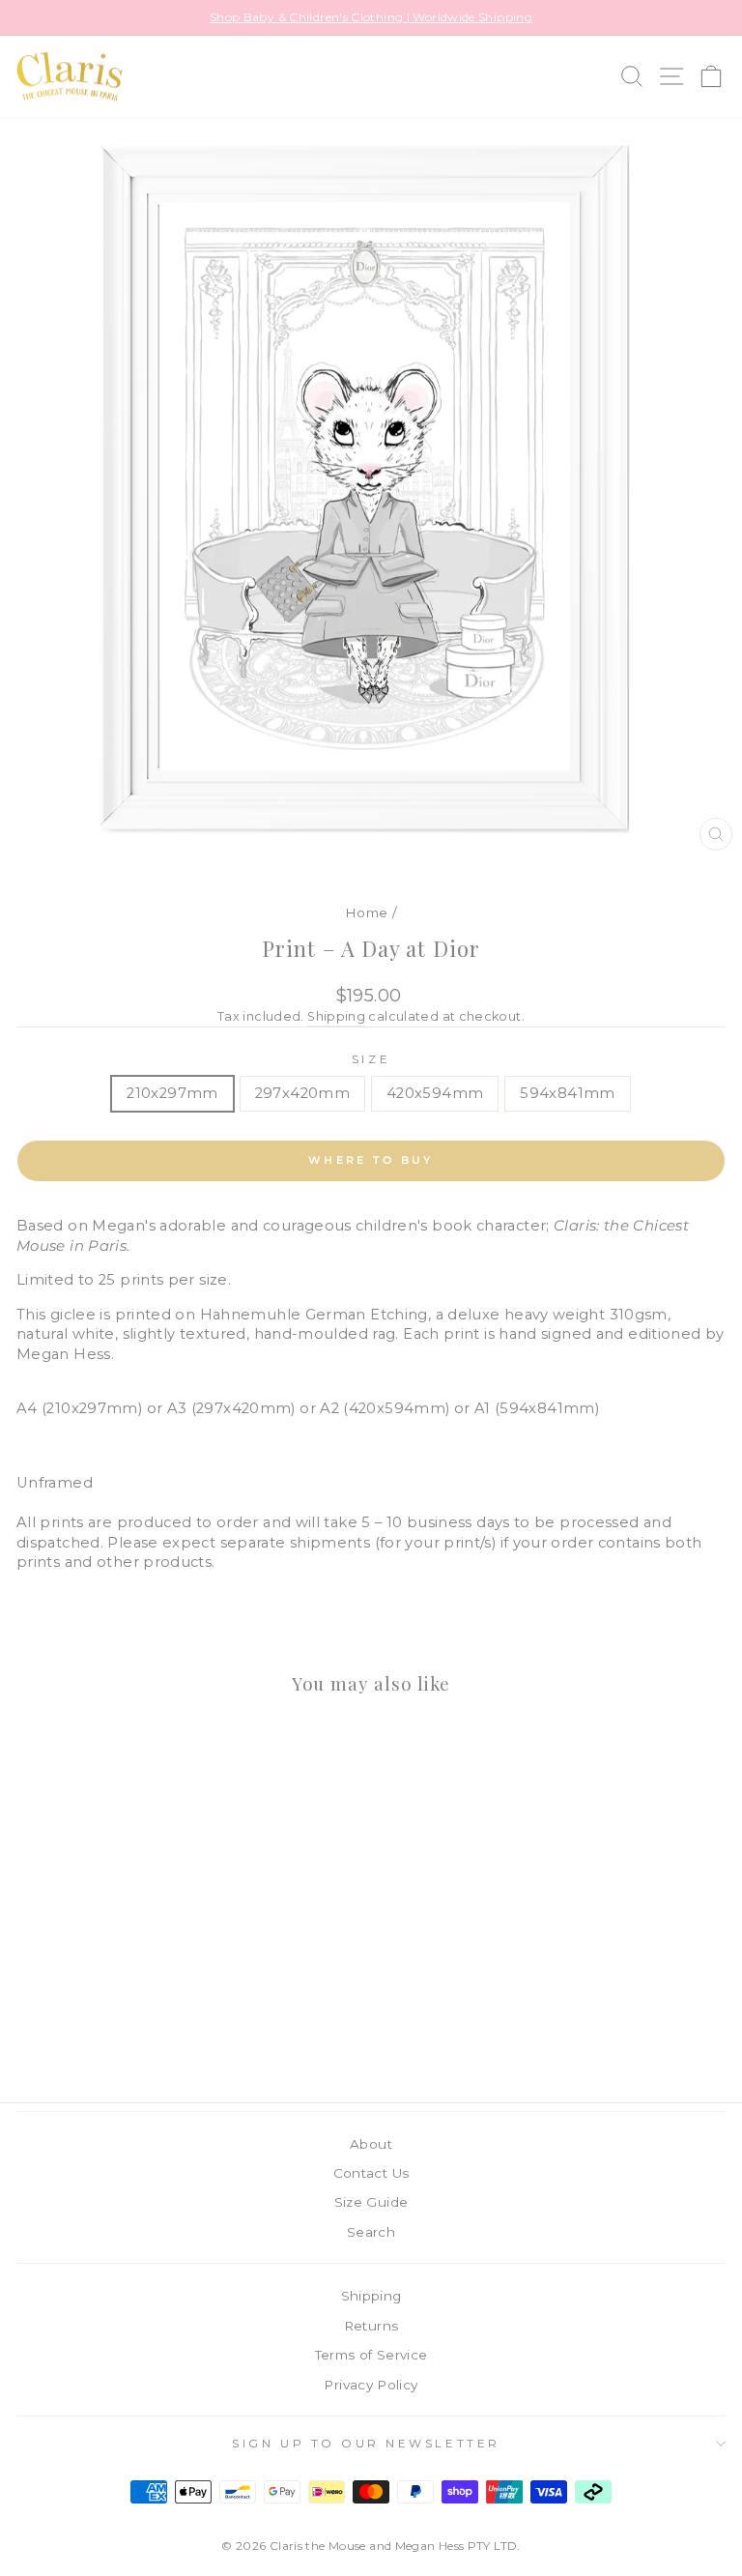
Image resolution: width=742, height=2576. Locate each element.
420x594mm (435, 1093)
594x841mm (567, 1093)
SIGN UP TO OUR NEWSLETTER (366, 2444)
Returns (371, 2326)
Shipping (336, 1016)
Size (371, 1059)
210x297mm (172, 1093)
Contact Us (371, 2173)
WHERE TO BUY (371, 1160)
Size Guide (371, 2202)
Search (371, 2232)
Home (366, 912)
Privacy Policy (371, 2385)
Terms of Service (371, 2355)
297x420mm (302, 1093)
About (371, 2144)
